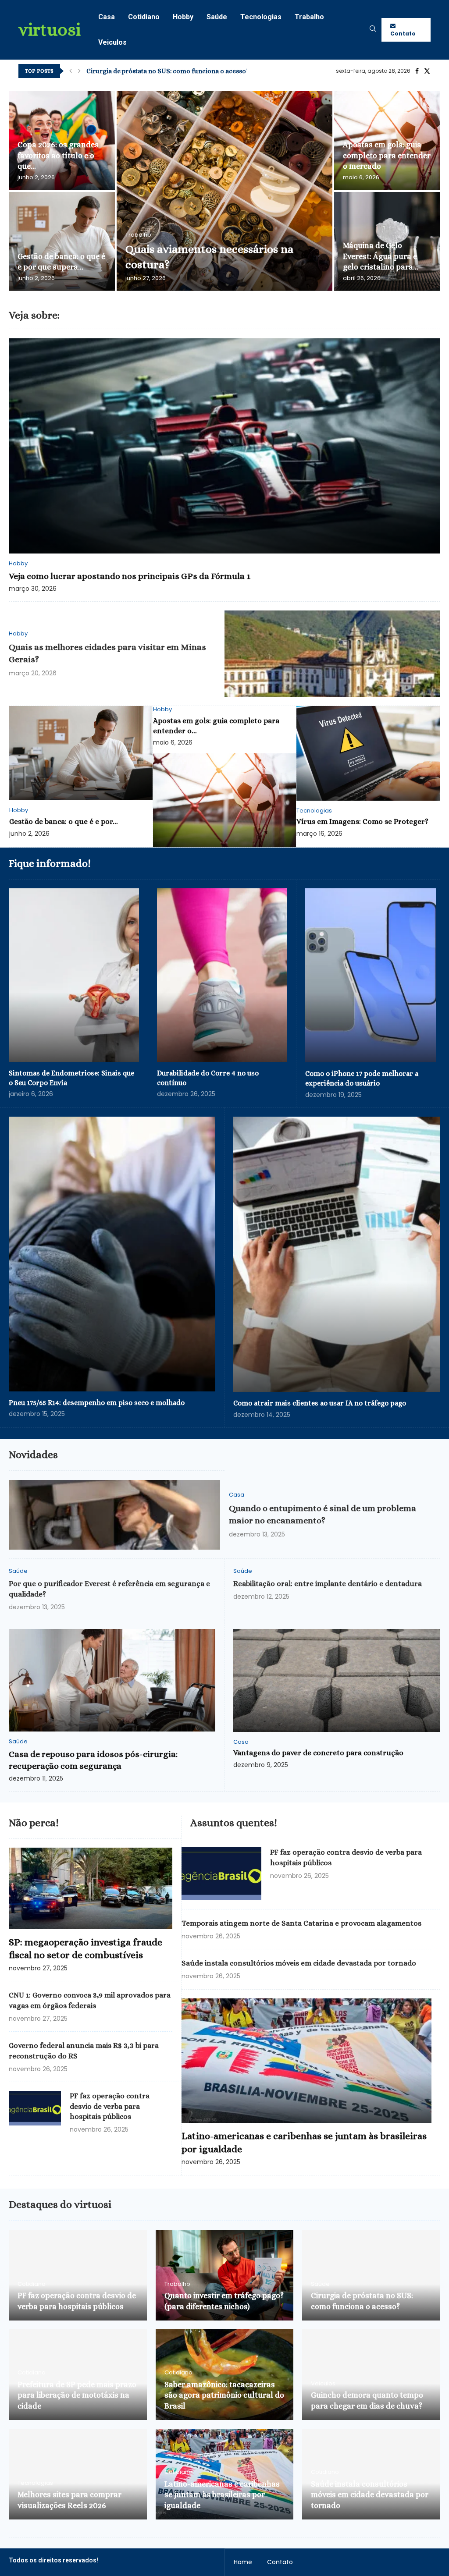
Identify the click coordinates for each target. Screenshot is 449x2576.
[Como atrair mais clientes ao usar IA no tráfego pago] (337, 1254)
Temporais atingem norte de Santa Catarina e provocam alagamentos (301, 1923)
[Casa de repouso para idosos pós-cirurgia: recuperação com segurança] (112, 1680)
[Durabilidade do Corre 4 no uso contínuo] (222, 975)
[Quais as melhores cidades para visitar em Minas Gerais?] (332, 654)
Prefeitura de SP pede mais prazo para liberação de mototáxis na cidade (77, 2395)
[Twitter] (427, 71)
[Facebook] (417, 71)
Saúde (217, 17)
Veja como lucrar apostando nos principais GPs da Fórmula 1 (130, 576)
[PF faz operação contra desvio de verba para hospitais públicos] (35, 2108)
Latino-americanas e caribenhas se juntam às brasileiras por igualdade (222, 2495)
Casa (107, 17)
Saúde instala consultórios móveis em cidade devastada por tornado (299, 1963)
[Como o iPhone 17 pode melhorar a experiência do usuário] (371, 975)
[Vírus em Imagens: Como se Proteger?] (368, 753)
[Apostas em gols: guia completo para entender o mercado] (224, 800)
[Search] (373, 30)
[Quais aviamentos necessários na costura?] (224, 191)
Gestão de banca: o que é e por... (64, 821)
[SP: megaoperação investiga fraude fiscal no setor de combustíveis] (91, 1888)
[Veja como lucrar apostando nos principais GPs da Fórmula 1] (224, 446)
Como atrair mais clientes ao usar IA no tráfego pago (320, 1403)
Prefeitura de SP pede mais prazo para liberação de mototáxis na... (185, 71)
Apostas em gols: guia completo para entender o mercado (387, 155)
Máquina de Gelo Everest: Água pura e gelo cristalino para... (381, 256)
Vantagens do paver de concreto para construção (318, 1753)
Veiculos (112, 42)
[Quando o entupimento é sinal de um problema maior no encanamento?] (114, 1515)
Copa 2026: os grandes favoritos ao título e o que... (58, 155)
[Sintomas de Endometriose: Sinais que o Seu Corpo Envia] (74, 975)
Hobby (183, 17)
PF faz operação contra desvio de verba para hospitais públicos (110, 2106)
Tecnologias (261, 17)
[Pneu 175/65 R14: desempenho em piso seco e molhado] (112, 1254)
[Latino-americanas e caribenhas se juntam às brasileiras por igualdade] (306, 2061)
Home (243, 2562)
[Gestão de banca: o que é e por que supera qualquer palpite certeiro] (62, 241)
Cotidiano (144, 17)
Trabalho (309, 17)
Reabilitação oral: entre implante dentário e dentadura (328, 1584)
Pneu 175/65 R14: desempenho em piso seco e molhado (97, 1403)
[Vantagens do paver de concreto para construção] (337, 1680)
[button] (71, 71)
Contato (403, 34)
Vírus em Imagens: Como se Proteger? (362, 821)
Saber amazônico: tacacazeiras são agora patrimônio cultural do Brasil (224, 2395)
